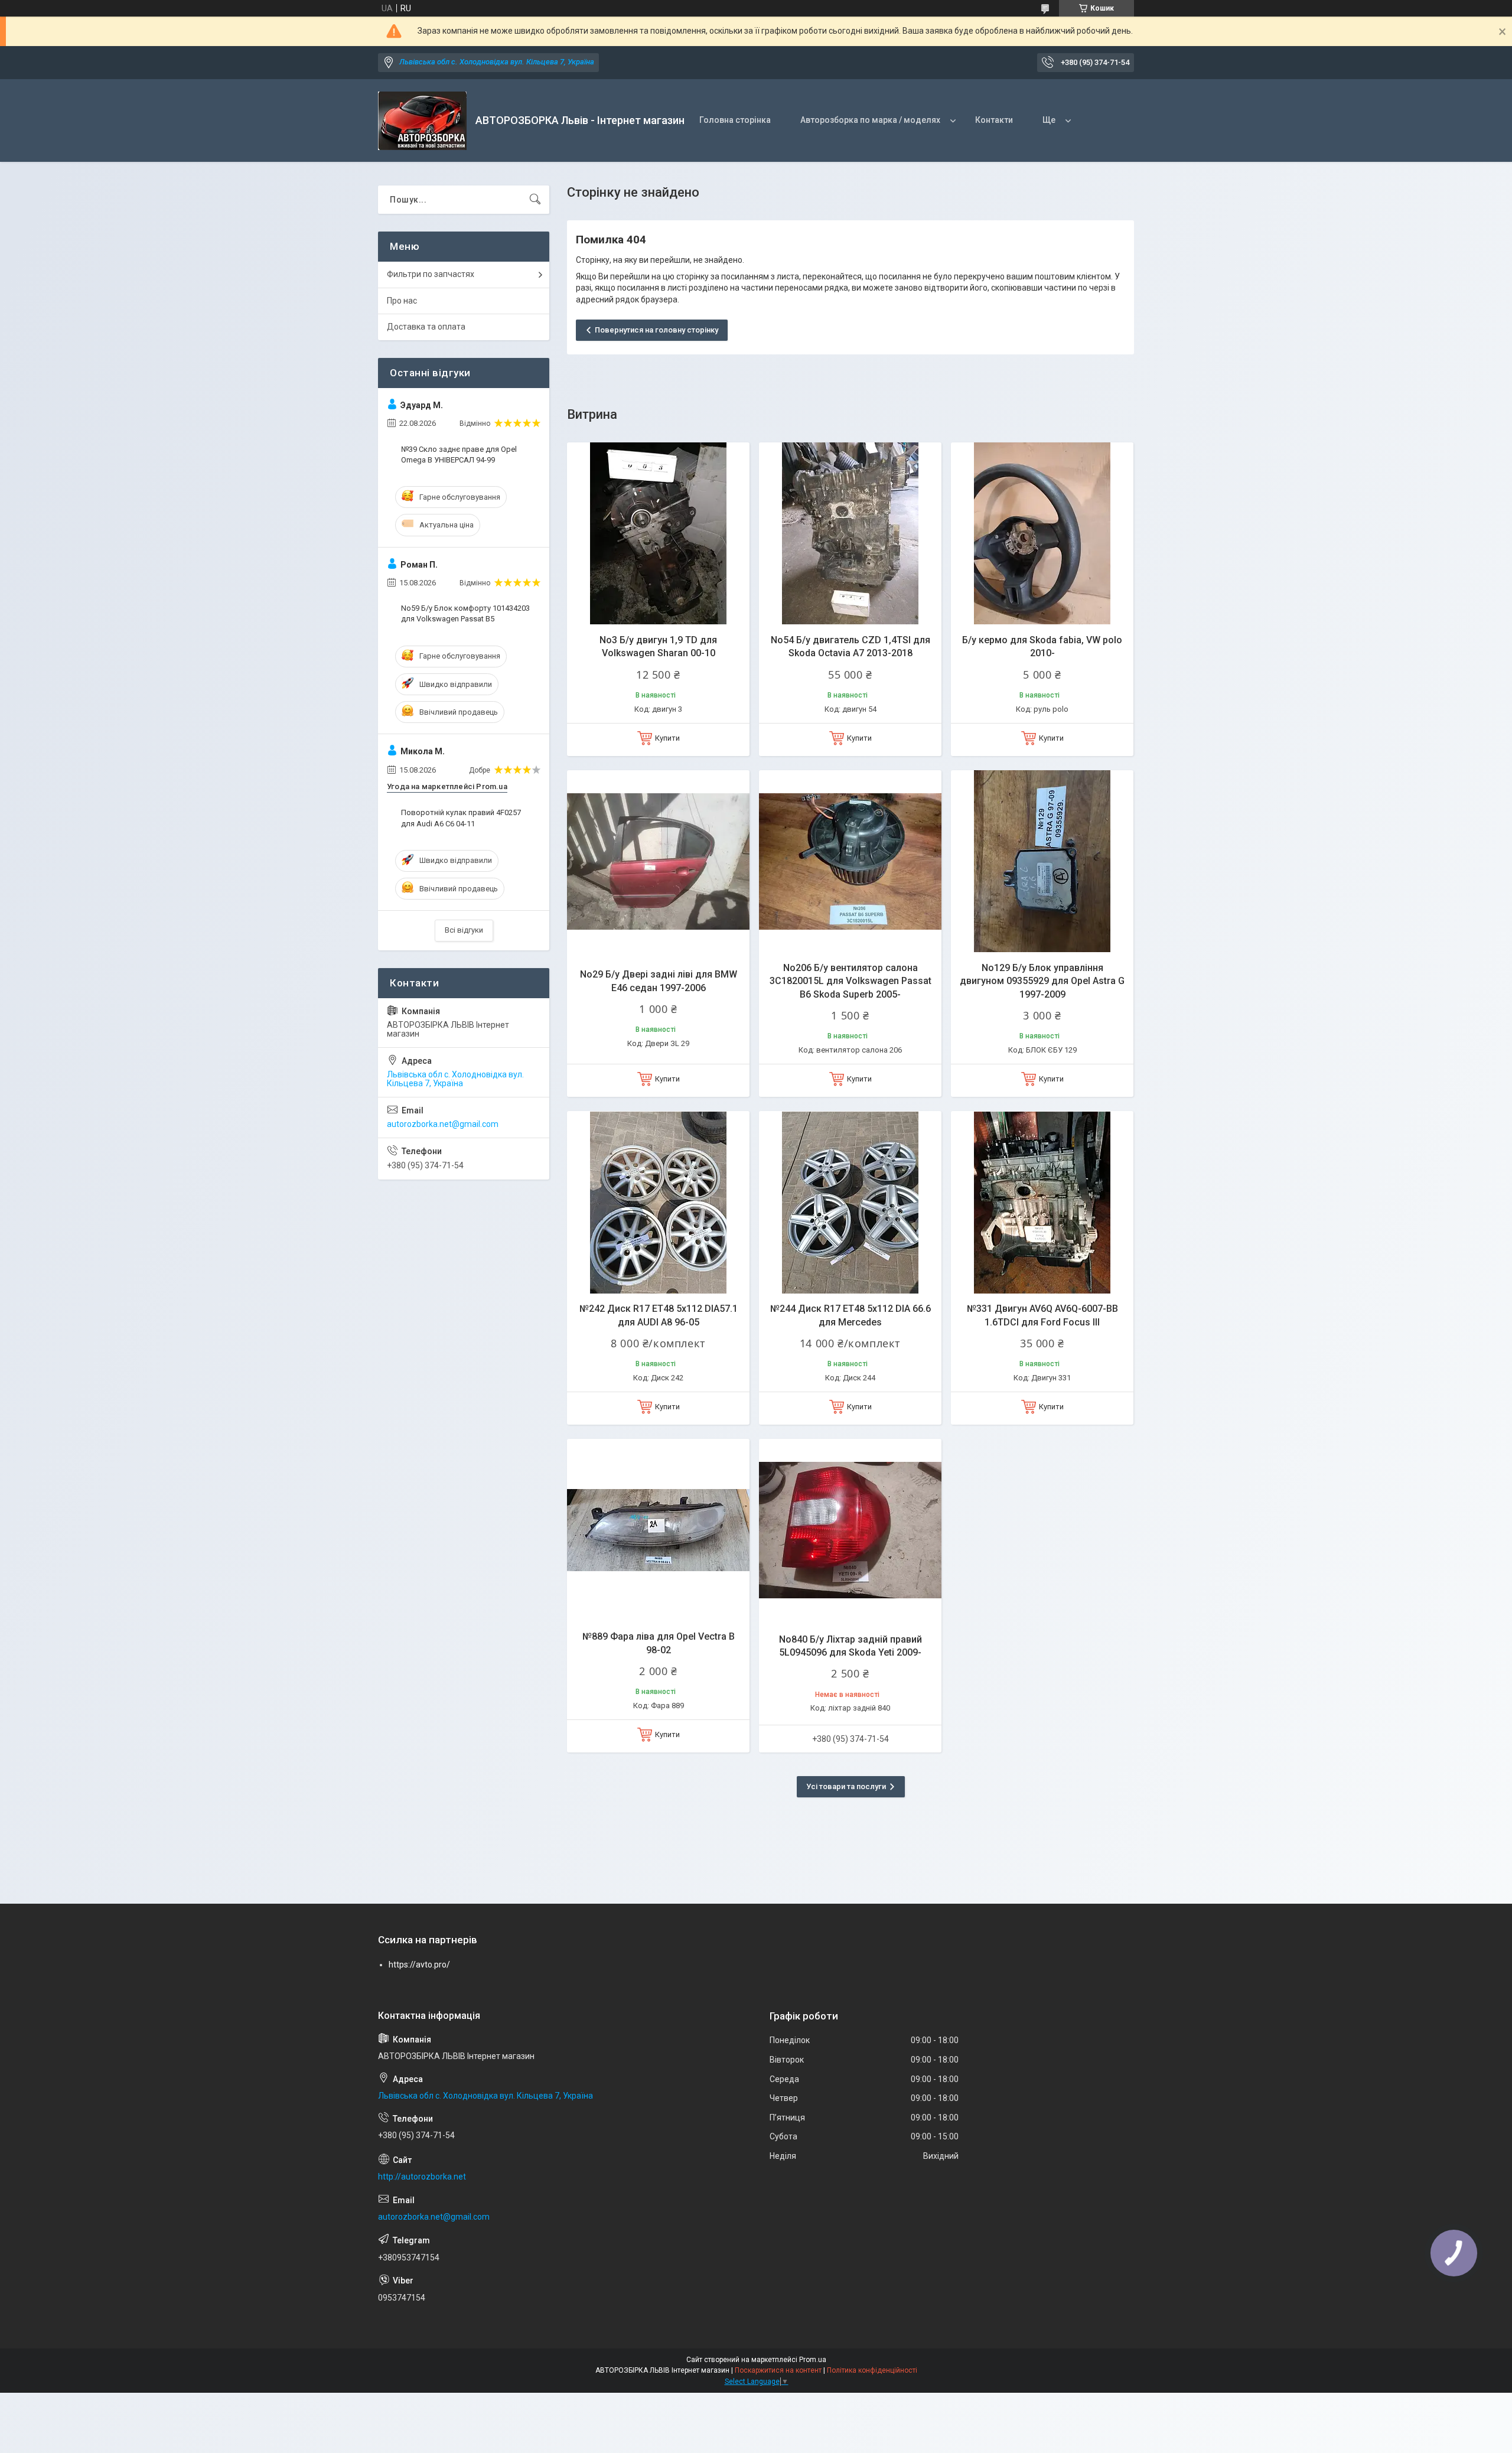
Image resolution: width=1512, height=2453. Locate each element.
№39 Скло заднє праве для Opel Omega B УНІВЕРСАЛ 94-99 (459, 455)
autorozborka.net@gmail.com (443, 1124)
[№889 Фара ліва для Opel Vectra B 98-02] (658, 1530)
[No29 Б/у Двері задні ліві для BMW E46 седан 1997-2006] (658, 861)
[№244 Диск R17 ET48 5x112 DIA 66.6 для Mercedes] (850, 1202)
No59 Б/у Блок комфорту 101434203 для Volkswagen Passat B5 (465, 613)
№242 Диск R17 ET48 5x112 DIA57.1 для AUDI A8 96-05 (659, 1315)
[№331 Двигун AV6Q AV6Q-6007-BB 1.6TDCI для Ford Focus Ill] (1042, 1202)
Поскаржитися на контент (778, 2370)
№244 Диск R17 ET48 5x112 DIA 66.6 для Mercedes (850, 1315)
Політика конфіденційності (872, 2370)
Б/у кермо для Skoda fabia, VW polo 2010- (1042, 646)
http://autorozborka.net (422, 2177)
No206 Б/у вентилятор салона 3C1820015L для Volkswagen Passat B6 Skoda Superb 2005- (850, 981)
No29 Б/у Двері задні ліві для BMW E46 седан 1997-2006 (659, 981)
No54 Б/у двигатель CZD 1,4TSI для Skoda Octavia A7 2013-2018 (850, 646)
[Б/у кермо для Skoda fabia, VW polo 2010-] (1042, 534)
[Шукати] (535, 200)
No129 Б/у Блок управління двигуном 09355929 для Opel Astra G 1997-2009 (1042, 981)
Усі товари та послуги (846, 1786)
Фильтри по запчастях (431, 274)
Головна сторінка (735, 120)
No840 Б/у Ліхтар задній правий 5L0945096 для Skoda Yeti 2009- (850, 1646)
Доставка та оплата (426, 327)
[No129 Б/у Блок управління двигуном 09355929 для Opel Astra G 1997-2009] (1042, 861)
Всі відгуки (464, 930)
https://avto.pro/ (419, 1965)
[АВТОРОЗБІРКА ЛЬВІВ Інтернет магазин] (422, 121)
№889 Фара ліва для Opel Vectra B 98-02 (659, 1643)
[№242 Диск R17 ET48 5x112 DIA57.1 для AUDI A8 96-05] (658, 1202)
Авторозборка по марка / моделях (870, 120)
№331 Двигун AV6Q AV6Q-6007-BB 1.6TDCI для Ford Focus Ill (1042, 1315)
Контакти (994, 120)
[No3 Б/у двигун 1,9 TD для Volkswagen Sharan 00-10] (658, 534)
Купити (667, 738)
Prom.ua (813, 2360)
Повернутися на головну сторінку (656, 330)
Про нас (402, 301)
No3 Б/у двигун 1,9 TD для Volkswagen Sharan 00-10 (658, 646)
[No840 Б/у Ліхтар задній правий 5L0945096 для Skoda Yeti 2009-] (850, 1530)
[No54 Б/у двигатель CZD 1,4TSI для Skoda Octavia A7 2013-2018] (850, 534)
